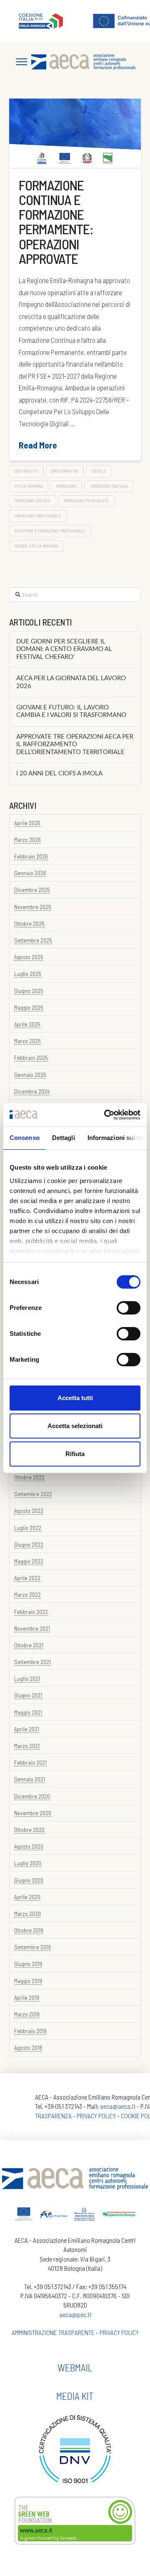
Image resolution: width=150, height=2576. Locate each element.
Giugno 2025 (29, 991)
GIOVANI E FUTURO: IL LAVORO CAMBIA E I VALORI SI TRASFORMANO (71, 712)
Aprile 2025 (27, 1024)
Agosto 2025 (29, 957)
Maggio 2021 (28, 1712)
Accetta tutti (75, 1398)
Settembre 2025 (33, 940)
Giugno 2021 (28, 1695)
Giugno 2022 (29, 1544)
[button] (22, 62)
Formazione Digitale (32, 501)
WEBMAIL (75, 2367)
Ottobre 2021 (29, 1645)
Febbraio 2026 (31, 856)
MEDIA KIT (75, 2396)
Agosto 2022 (29, 1511)
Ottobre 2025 (29, 923)
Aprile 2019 (27, 1997)
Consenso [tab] (25, 1138)
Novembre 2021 (32, 1628)
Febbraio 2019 (30, 2031)
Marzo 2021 (27, 1746)
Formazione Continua (109, 486)
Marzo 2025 (27, 1041)
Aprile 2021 (27, 1729)
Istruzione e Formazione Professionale (50, 531)
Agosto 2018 (28, 2048)
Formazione (66, 486)
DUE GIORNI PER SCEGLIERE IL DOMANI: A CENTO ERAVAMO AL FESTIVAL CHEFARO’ (64, 649)
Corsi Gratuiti (26, 471)
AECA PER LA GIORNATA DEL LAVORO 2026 (71, 682)
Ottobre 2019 (29, 1930)
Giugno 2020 (29, 1880)
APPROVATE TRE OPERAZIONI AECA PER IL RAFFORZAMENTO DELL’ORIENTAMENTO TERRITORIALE (75, 745)
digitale (99, 471)
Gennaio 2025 (30, 1075)
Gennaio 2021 (30, 1779)
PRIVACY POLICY (96, 2116)
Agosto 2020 (29, 1846)
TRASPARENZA (53, 2116)
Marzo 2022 (27, 1594)
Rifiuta (75, 1454)
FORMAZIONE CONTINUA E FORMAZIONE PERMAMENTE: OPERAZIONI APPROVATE (56, 222)
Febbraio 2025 (31, 1058)
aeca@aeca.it (118, 2106)
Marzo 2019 (27, 2014)
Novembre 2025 (33, 907)
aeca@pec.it (75, 2314)
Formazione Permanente (86, 501)
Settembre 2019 (32, 1947)
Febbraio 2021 (30, 1762)
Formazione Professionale (38, 516)
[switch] (129, 1308)
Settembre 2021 (32, 1662)
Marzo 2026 (27, 840)
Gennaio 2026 (30, 873)
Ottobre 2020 (29, 1830)
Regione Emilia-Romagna (36, 546)
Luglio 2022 (28, 1528)
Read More (38, 445)
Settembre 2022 (33, 1494)
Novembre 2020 (33, 1813)
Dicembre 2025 (32, 890)
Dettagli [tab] (64, 1138)
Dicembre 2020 (32, 1796)
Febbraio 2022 (31, 1612)
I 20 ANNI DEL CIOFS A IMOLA (59, 774)
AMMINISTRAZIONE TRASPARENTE (53, 2332)
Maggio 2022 (29, 1561)
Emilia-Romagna (29, 486)
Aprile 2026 (27, 823)
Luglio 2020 (28, 1863)
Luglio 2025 (28, 974)
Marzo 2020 (27, 1914)
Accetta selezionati (75, 1426)
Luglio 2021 (27, 1678)
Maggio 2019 (28, 1981)
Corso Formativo (64, 471)
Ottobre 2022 (29, 1477)
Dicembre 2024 (32, 1091)
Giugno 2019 (28, 1964)
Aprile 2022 (27, 1578)
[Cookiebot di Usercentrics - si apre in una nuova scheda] (106, 1115)
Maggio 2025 (29, 1007)
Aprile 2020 (27, 1897)
